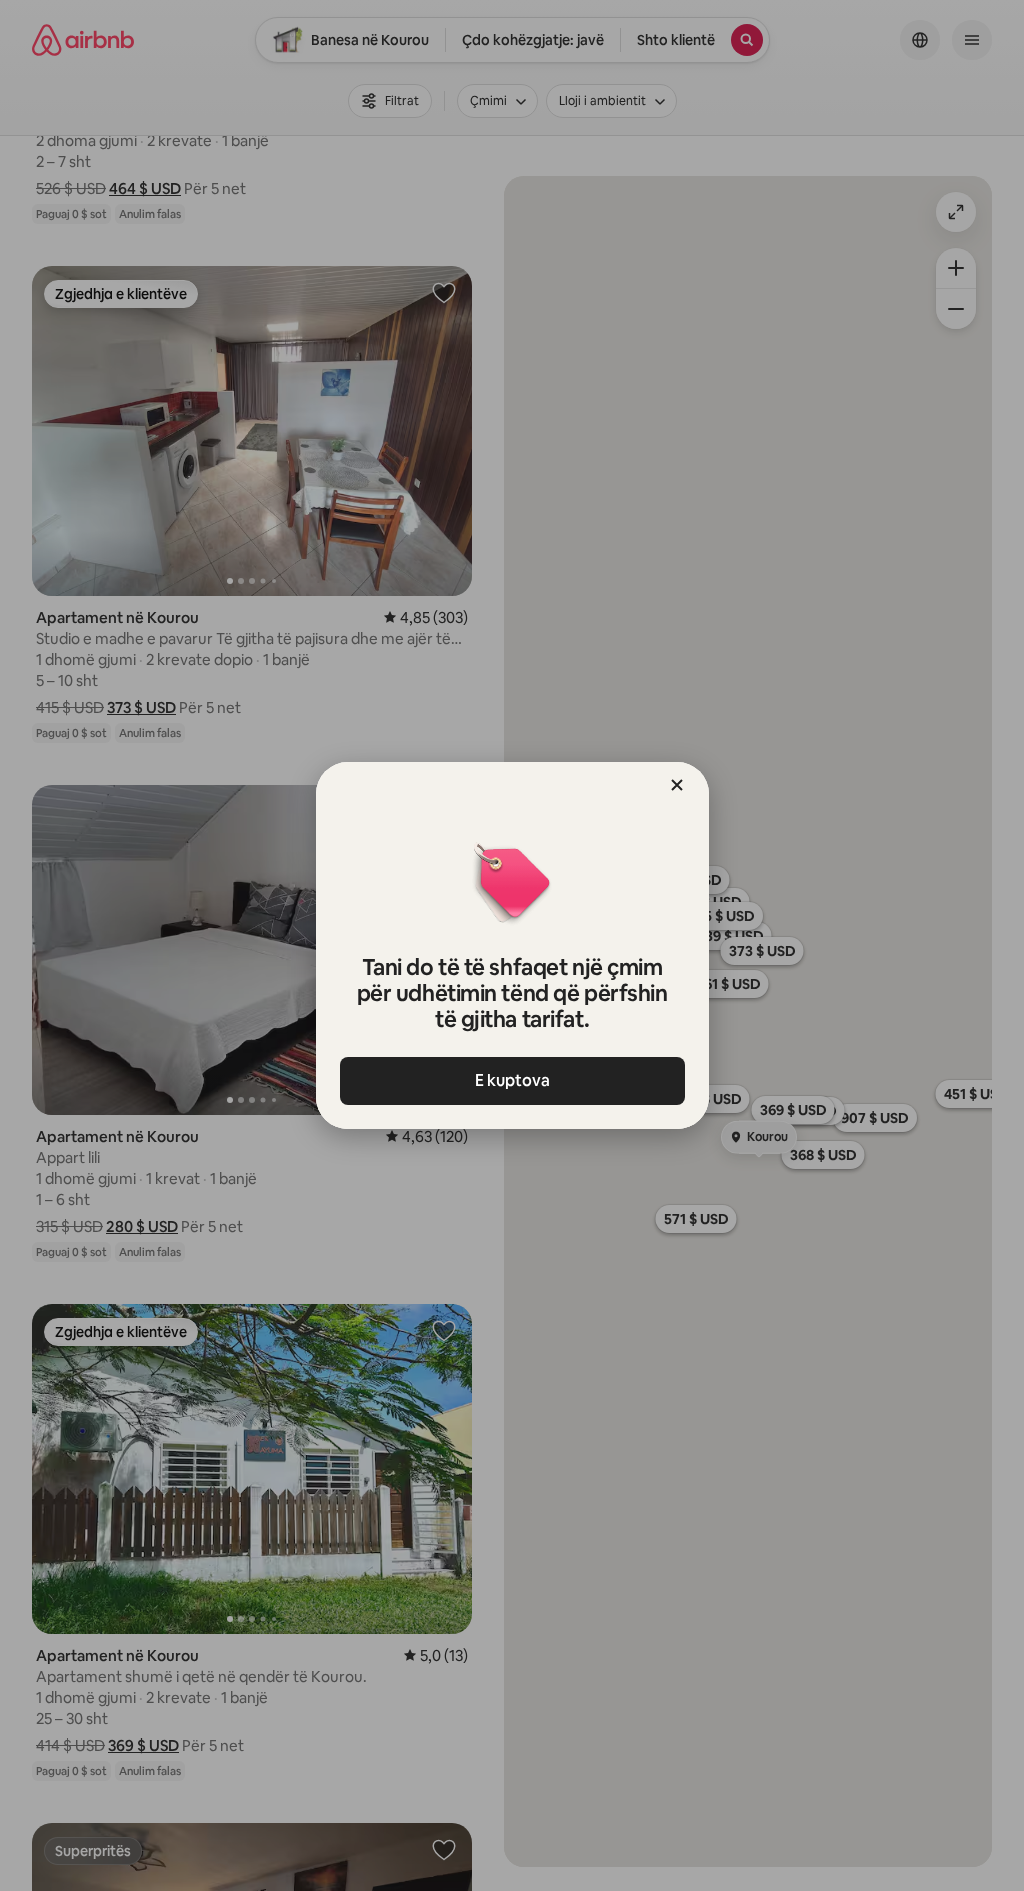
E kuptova (512, 1080)
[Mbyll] (677, 785)
